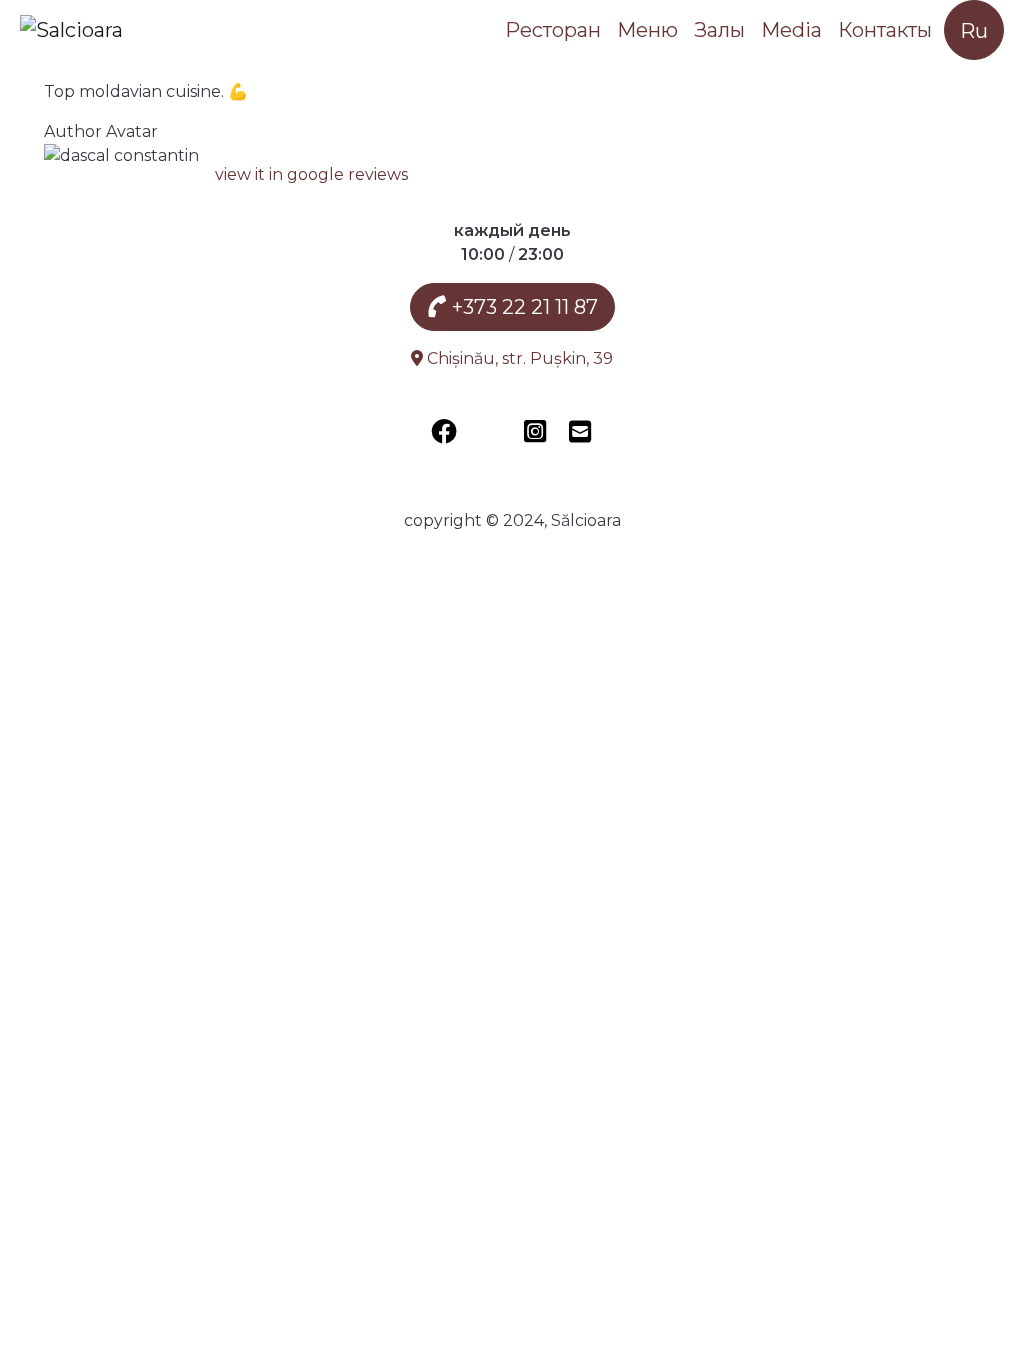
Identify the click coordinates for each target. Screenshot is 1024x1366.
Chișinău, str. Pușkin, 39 (518, 358)
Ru (974, 31)
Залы (719, 30)
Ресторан (553, 30)
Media (791, 30)
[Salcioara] (71, 30)
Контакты (885, 30)
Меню (647, 30)
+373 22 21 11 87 (522, 307)
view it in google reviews (311, 174)
